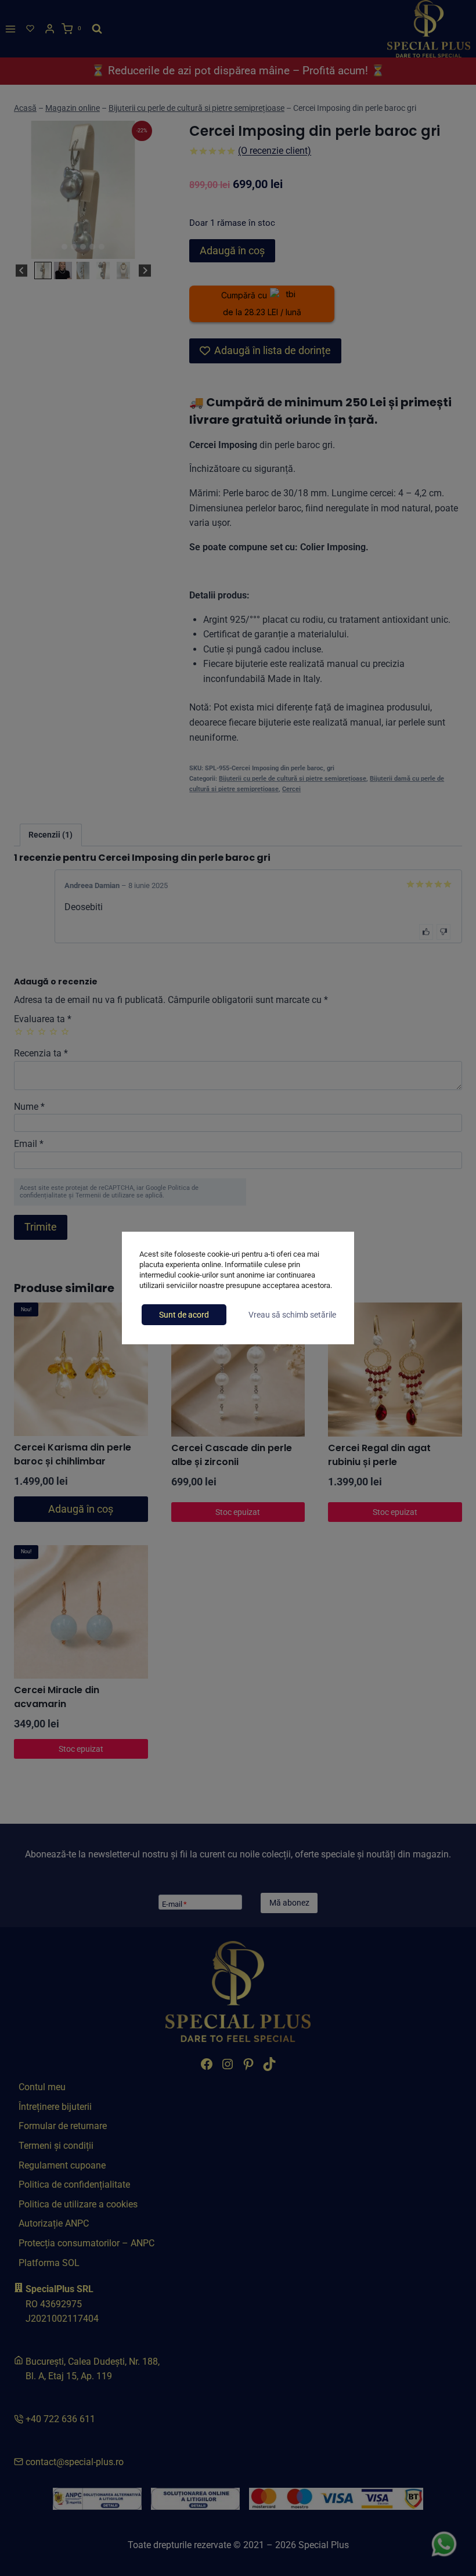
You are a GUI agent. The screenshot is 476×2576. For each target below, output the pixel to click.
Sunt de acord (184, 1315)
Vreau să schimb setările (292, 1315)
